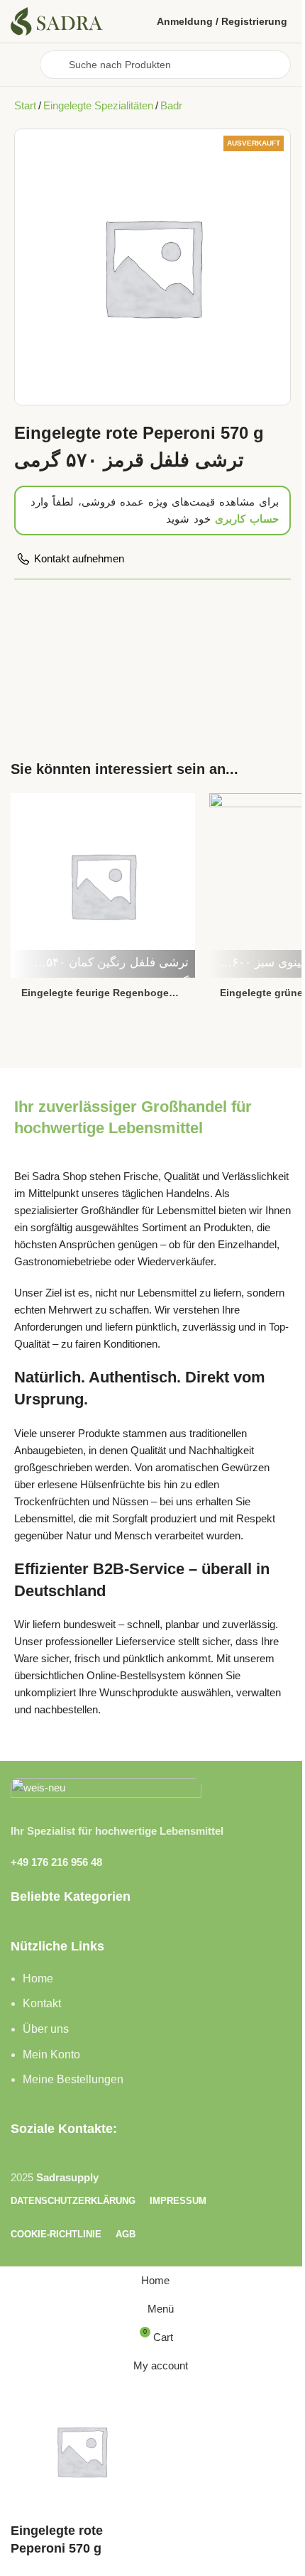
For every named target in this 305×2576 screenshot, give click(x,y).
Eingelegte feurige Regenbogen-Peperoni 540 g (100, 994)
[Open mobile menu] (20, 65)
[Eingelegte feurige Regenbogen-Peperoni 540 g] (103, 884)
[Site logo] (57, 20)
